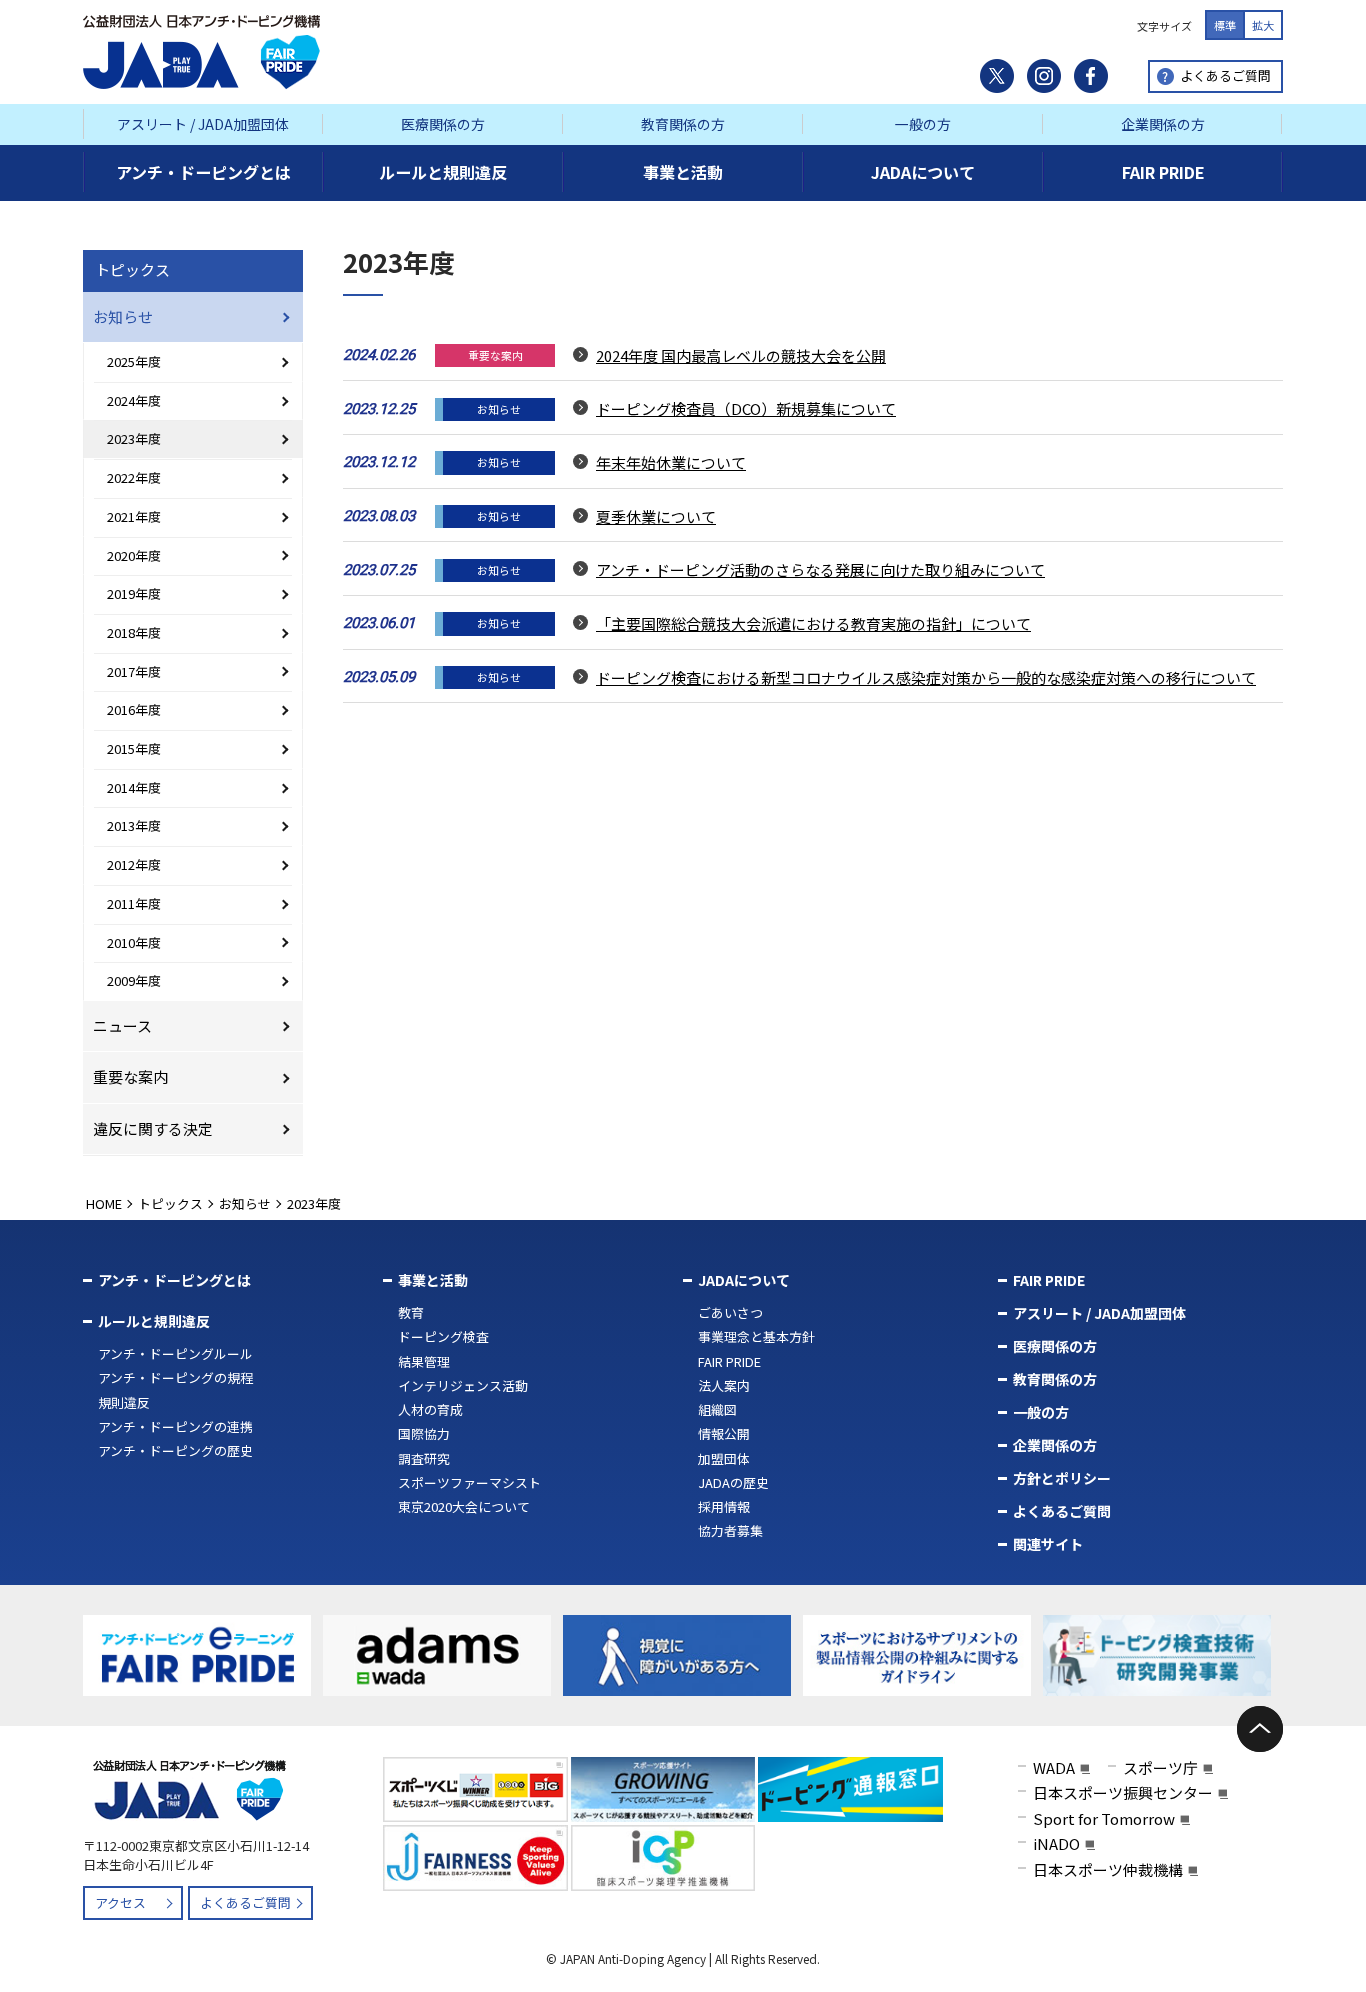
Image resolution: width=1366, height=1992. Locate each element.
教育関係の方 (683, 124)
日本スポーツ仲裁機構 (1108, 1869)
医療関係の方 (443, 124)
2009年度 (134, 980)
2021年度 (134, 516)
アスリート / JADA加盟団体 (203, 124)
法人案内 (724, 1385)
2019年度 (134, 593)
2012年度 (134, 864)
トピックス (132, 269)
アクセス (120, 1902)
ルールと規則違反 (154, 1321)
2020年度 (134, 555)
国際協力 (424, 1433)
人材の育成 (430, 1409)
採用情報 (724, 1506)
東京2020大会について (464, 1506)
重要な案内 (130, 1076)
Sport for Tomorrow (1104, 1818)
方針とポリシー (1062, 1478)
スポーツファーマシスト (469, 1482)
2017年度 (134, 671)
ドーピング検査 (443, 1336)
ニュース (122, 1025)
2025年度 (134, 361)
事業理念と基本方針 (756, 1336)
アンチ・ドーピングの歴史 (175, 1450)
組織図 (717, 1409)
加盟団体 (724, 1458)
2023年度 (134, 438)
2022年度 (134, 477)
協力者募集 (730, 1530)
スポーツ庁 (1160, 1767)
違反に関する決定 (153, 1128)
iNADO (1056, 1843)
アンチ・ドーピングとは (174, 1280)
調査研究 (424, 1458)
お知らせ (123, 316)
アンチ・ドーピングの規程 (175, 1377)
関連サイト (1048, 1544)
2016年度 (134, 709)
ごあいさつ (730, 1312)
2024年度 (134, 400)
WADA (1054, 1767)
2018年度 (134, 632)
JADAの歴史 (733, 1482)
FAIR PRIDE (729, 1361)
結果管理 (424, 1361)
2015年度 (134, 748)
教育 (411, 1312)
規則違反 (124, 1402)
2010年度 (134, 942)
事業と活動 (433, 1280)
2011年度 (134, 903)
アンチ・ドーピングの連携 (175, 1426)
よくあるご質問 (1225, 75)
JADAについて (744, 1280)
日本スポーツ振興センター (1123, 1792)
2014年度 (134, 787)
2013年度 (134, 825)
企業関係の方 (1163, 124)
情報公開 (724, 1433)
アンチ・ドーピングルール (175, 1353)
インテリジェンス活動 (463, 1385)
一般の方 (923, 124)
